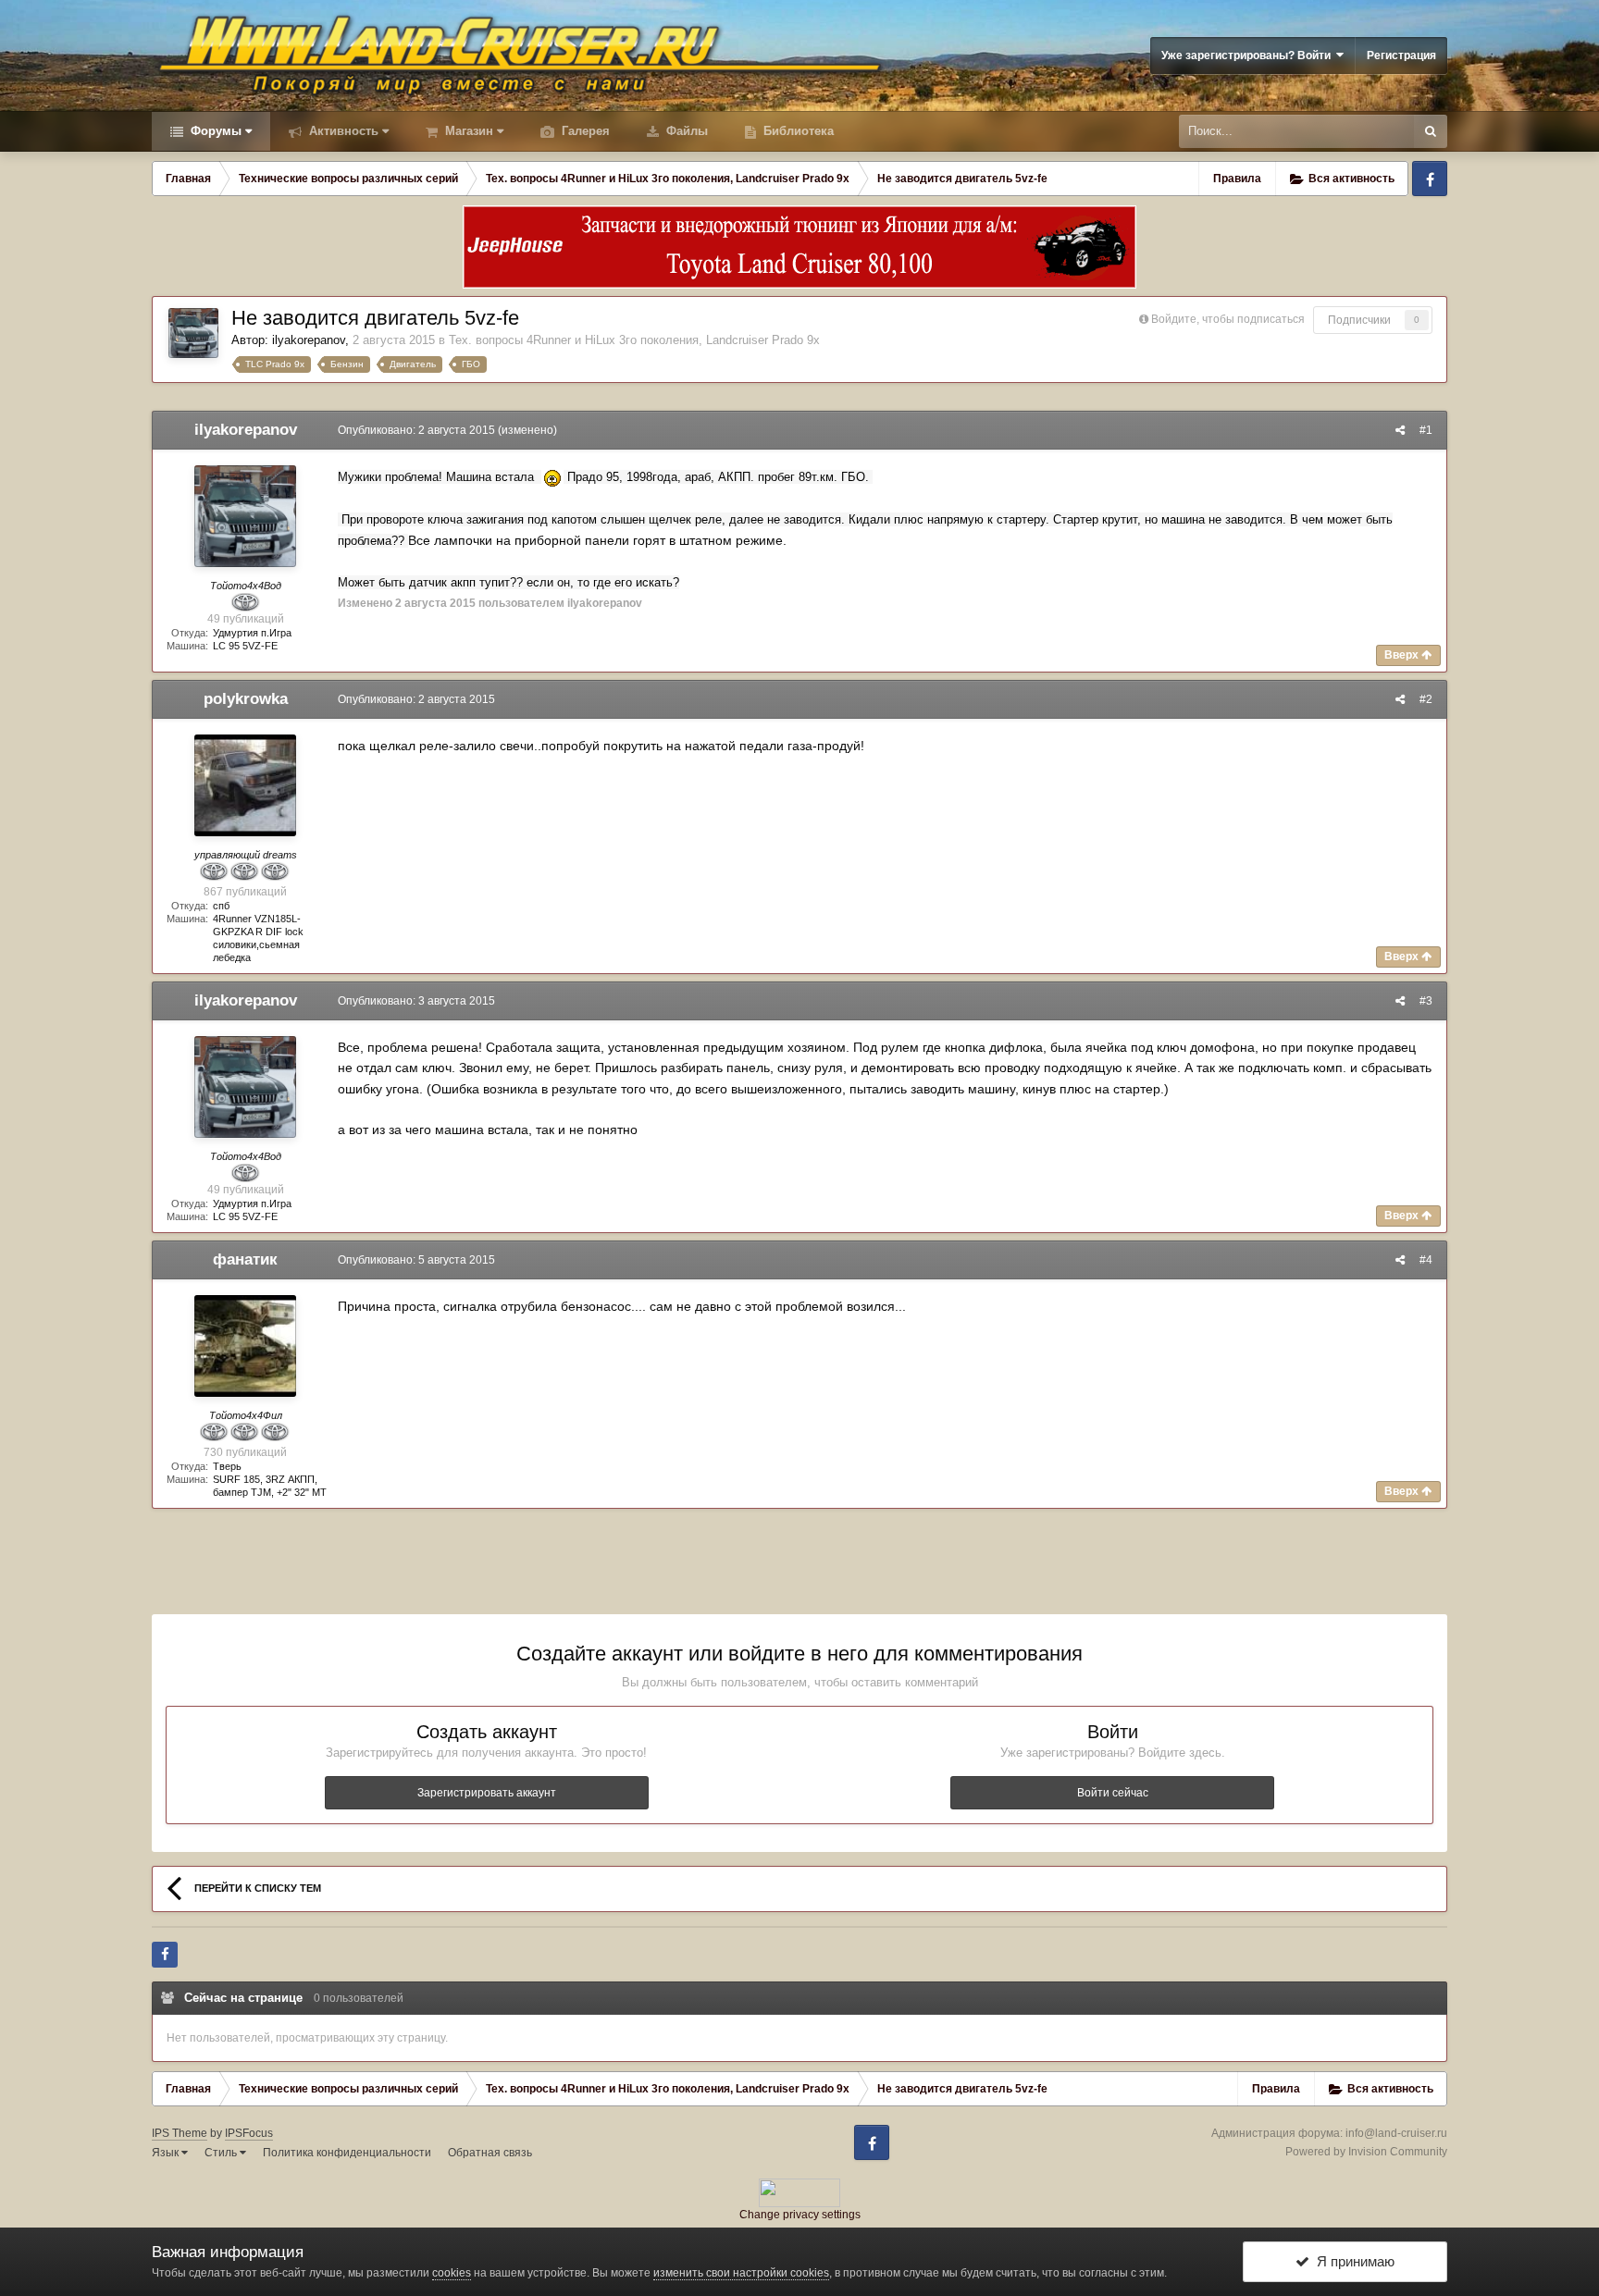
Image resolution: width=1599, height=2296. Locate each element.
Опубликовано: (416, 430)
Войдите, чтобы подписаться (1228, 319)
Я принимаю (1352, 2261)
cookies (452, 2273)
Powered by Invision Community (1366, 2152)
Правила (1237, 179)
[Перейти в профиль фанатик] (245, 1346)
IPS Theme (180, 2133)
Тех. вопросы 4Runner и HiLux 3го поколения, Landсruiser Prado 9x (634, 340)
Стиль (222, 2153)
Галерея (584, 131)
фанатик (245, 1259)
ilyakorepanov (309, 340)
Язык (167, 2153)
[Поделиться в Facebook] (165, 1955)
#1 (1426, 430)
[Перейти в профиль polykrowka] (245, 785)
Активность (342, 131)
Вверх (1403, 655)
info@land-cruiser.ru (1396, 2133)
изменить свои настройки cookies (741, 2273)
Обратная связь (490, 2153)
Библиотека (797, 131)
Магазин (467, 131)
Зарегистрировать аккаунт (487, 1793)
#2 (1426, 699)
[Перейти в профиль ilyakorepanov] (193, 333)
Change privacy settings (800, 2215)
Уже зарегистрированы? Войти (1249, 56)
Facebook (1430, 179)
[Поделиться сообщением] (1400, 430)
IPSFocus (249, 2133)
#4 (1426, 1260)
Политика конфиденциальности (347, 2153)
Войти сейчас (1113, 1793)
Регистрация (1401, 56)
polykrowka (246, 699)
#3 (1426, 1001)
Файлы (685, 131)
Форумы (214, 131)
